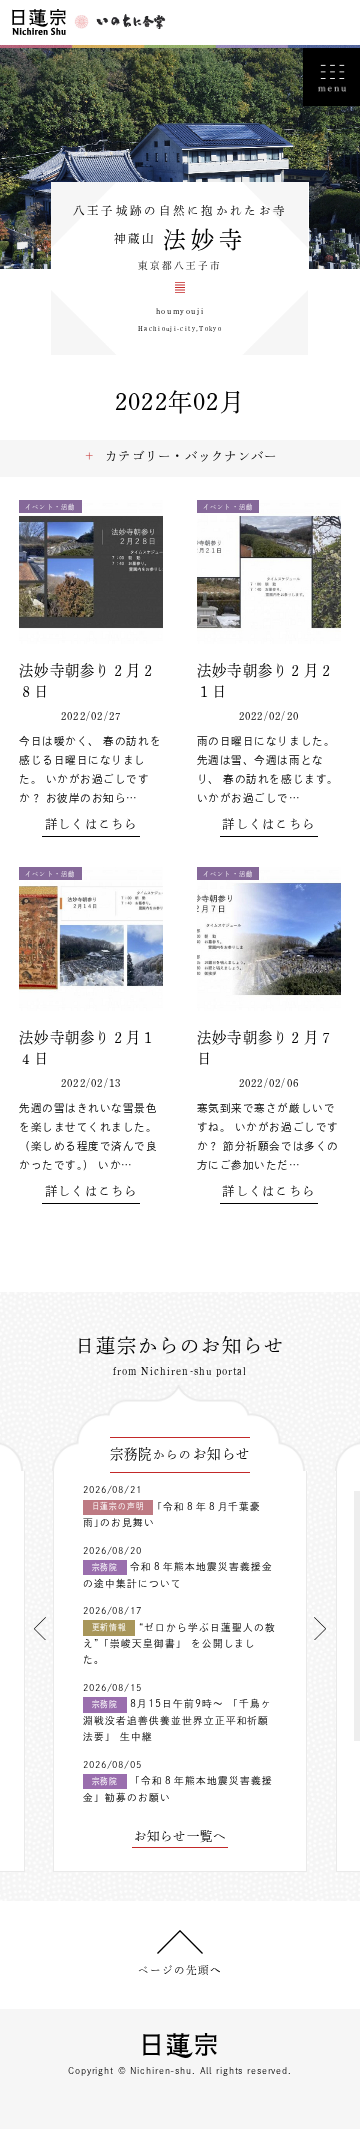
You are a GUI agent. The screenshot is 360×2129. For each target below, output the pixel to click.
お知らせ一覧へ (180, 1836)
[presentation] (40, 1628)
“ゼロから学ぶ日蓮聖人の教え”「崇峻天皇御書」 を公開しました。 (179, 1644)
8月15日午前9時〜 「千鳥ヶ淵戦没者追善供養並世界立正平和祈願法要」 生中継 (177, 1720)
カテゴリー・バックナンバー (191, 456)
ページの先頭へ (180, 1970)
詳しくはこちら (91, 824)
